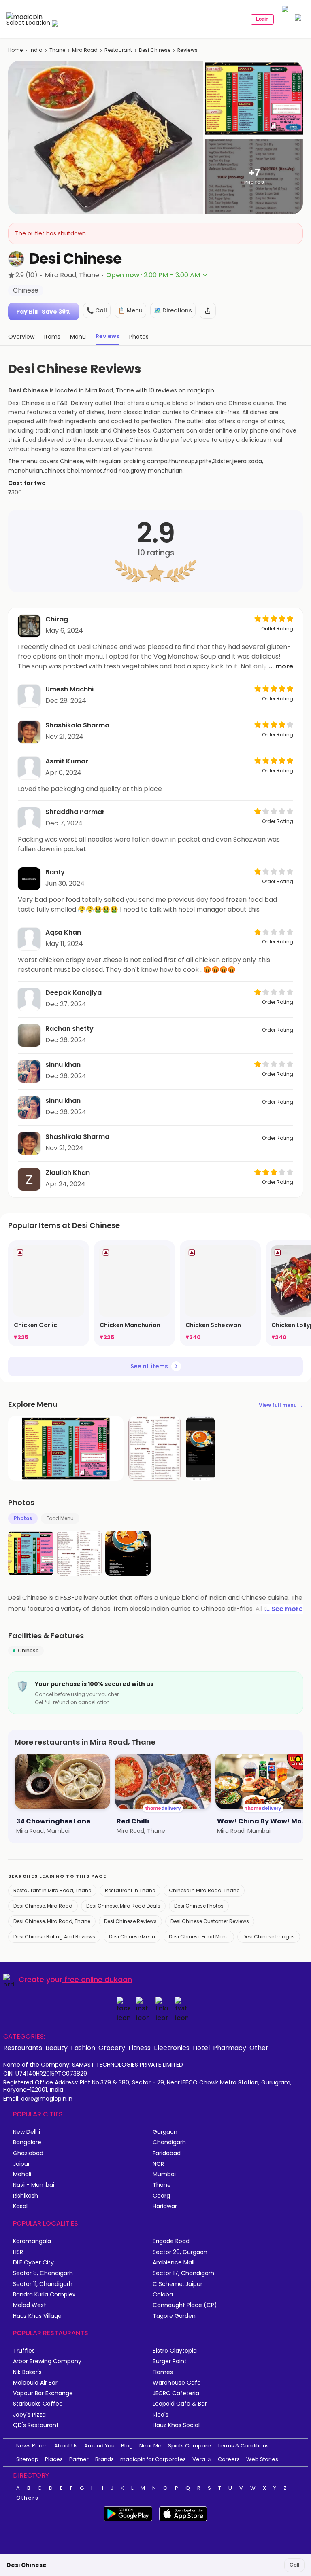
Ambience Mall (174, 2263)
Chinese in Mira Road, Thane (204, 1890)
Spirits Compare (190, 2446)
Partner (79, 2459)
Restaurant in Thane (130, 1890)
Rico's (161, 2415)
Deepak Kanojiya (73, 993)
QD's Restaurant (36, 2425)
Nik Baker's (27, 2372)
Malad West (30, 2305)
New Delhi (27, 2132)
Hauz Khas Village (37, 2316)
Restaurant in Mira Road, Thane (52, 1890)
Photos (23, 1518)
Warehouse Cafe (177, 2383)
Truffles (24, 2351)
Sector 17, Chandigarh (183, 2273)
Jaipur (21, 2164)
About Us (66, 2446)
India (36, 50)
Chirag (57, 619)
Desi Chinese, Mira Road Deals (123, 1906)
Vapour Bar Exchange (43, 2393)
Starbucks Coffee (38, 2404)
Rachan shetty (69, 1029)
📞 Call (97, 310)
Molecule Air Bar (35, 2383)
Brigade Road (171, 2241)
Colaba (163, 2295)
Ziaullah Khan (68, 1173)
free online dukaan (98, 1979)
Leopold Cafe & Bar (180, 2404)
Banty (55, 872)
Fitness (140, 2048)
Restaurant (118, 50)
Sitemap (27, 2459)
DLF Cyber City (33, 2263)
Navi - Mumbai (34, 2185)
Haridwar (165, 2206)
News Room (32, 2446)
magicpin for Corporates (153, 2459)
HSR (18, 2252)
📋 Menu (130, 310)
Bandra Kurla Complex (44, 2295)
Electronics (172, 2048)
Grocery (112, 2048)
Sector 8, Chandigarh (43, 2273)
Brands (104, 2459)
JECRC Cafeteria (176, 2393)
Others (28, 2498)
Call (294, 2565)
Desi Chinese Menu (132, 1937)
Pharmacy (230, 2048)
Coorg (161, 2196)
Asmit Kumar (67, 761)
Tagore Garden (174, 2316)
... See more (284, 1609)
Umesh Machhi (69, 689)
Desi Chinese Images (269, 1937)
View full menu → (281, 1405)
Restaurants (23, 2048)
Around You (99, 2446)
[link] (49, 1293)
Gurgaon (165, 2132)
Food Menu (60, 1518)
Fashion (83, 2048)
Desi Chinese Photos (199, 1906)
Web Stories (262, 2459)
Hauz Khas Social (176, 2425)
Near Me (150, 2446)
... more (281, 666)
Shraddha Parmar (75, 812)
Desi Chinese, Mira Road (43, 1906)
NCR (158, 2164)
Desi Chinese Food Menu (199, 1937)
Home (15, 50)
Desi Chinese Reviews (130, 1921)
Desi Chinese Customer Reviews (210, 1921)
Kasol (20, 2206)
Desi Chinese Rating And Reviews (54, 1937)
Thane (57, 50)
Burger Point (170, 2361)
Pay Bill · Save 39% (44, 312)
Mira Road (85, 50)
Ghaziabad (28, 2153)
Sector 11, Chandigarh (43, 2284)
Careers (229, 2459)
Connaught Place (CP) (185, 2305)
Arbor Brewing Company (47, 2361)
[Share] (208, 311)
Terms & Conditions (243, 2446)
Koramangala (32, 2241)
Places (54, 2459)
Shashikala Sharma (77, 725)
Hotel (201, 2048)
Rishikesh (26, 2196)
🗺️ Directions (173, 310)
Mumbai (164, 2174)
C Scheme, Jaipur (178, 2284)
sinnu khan (63, 1065)
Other (259, 2048)
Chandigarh (169, 2142)
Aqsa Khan (63, 932)
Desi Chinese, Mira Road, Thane (52, 1921)
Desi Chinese (155, 50)
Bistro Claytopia (175, 2351)
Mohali (22, 2174)
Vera (199, 2459)
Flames (163, 2372)
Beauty (56, 2048)
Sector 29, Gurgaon (180, 2252)
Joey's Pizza (29, 2415)
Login (262, 19)
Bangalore (27, 2142)
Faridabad (167, 2153)
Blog (127, 2446)
